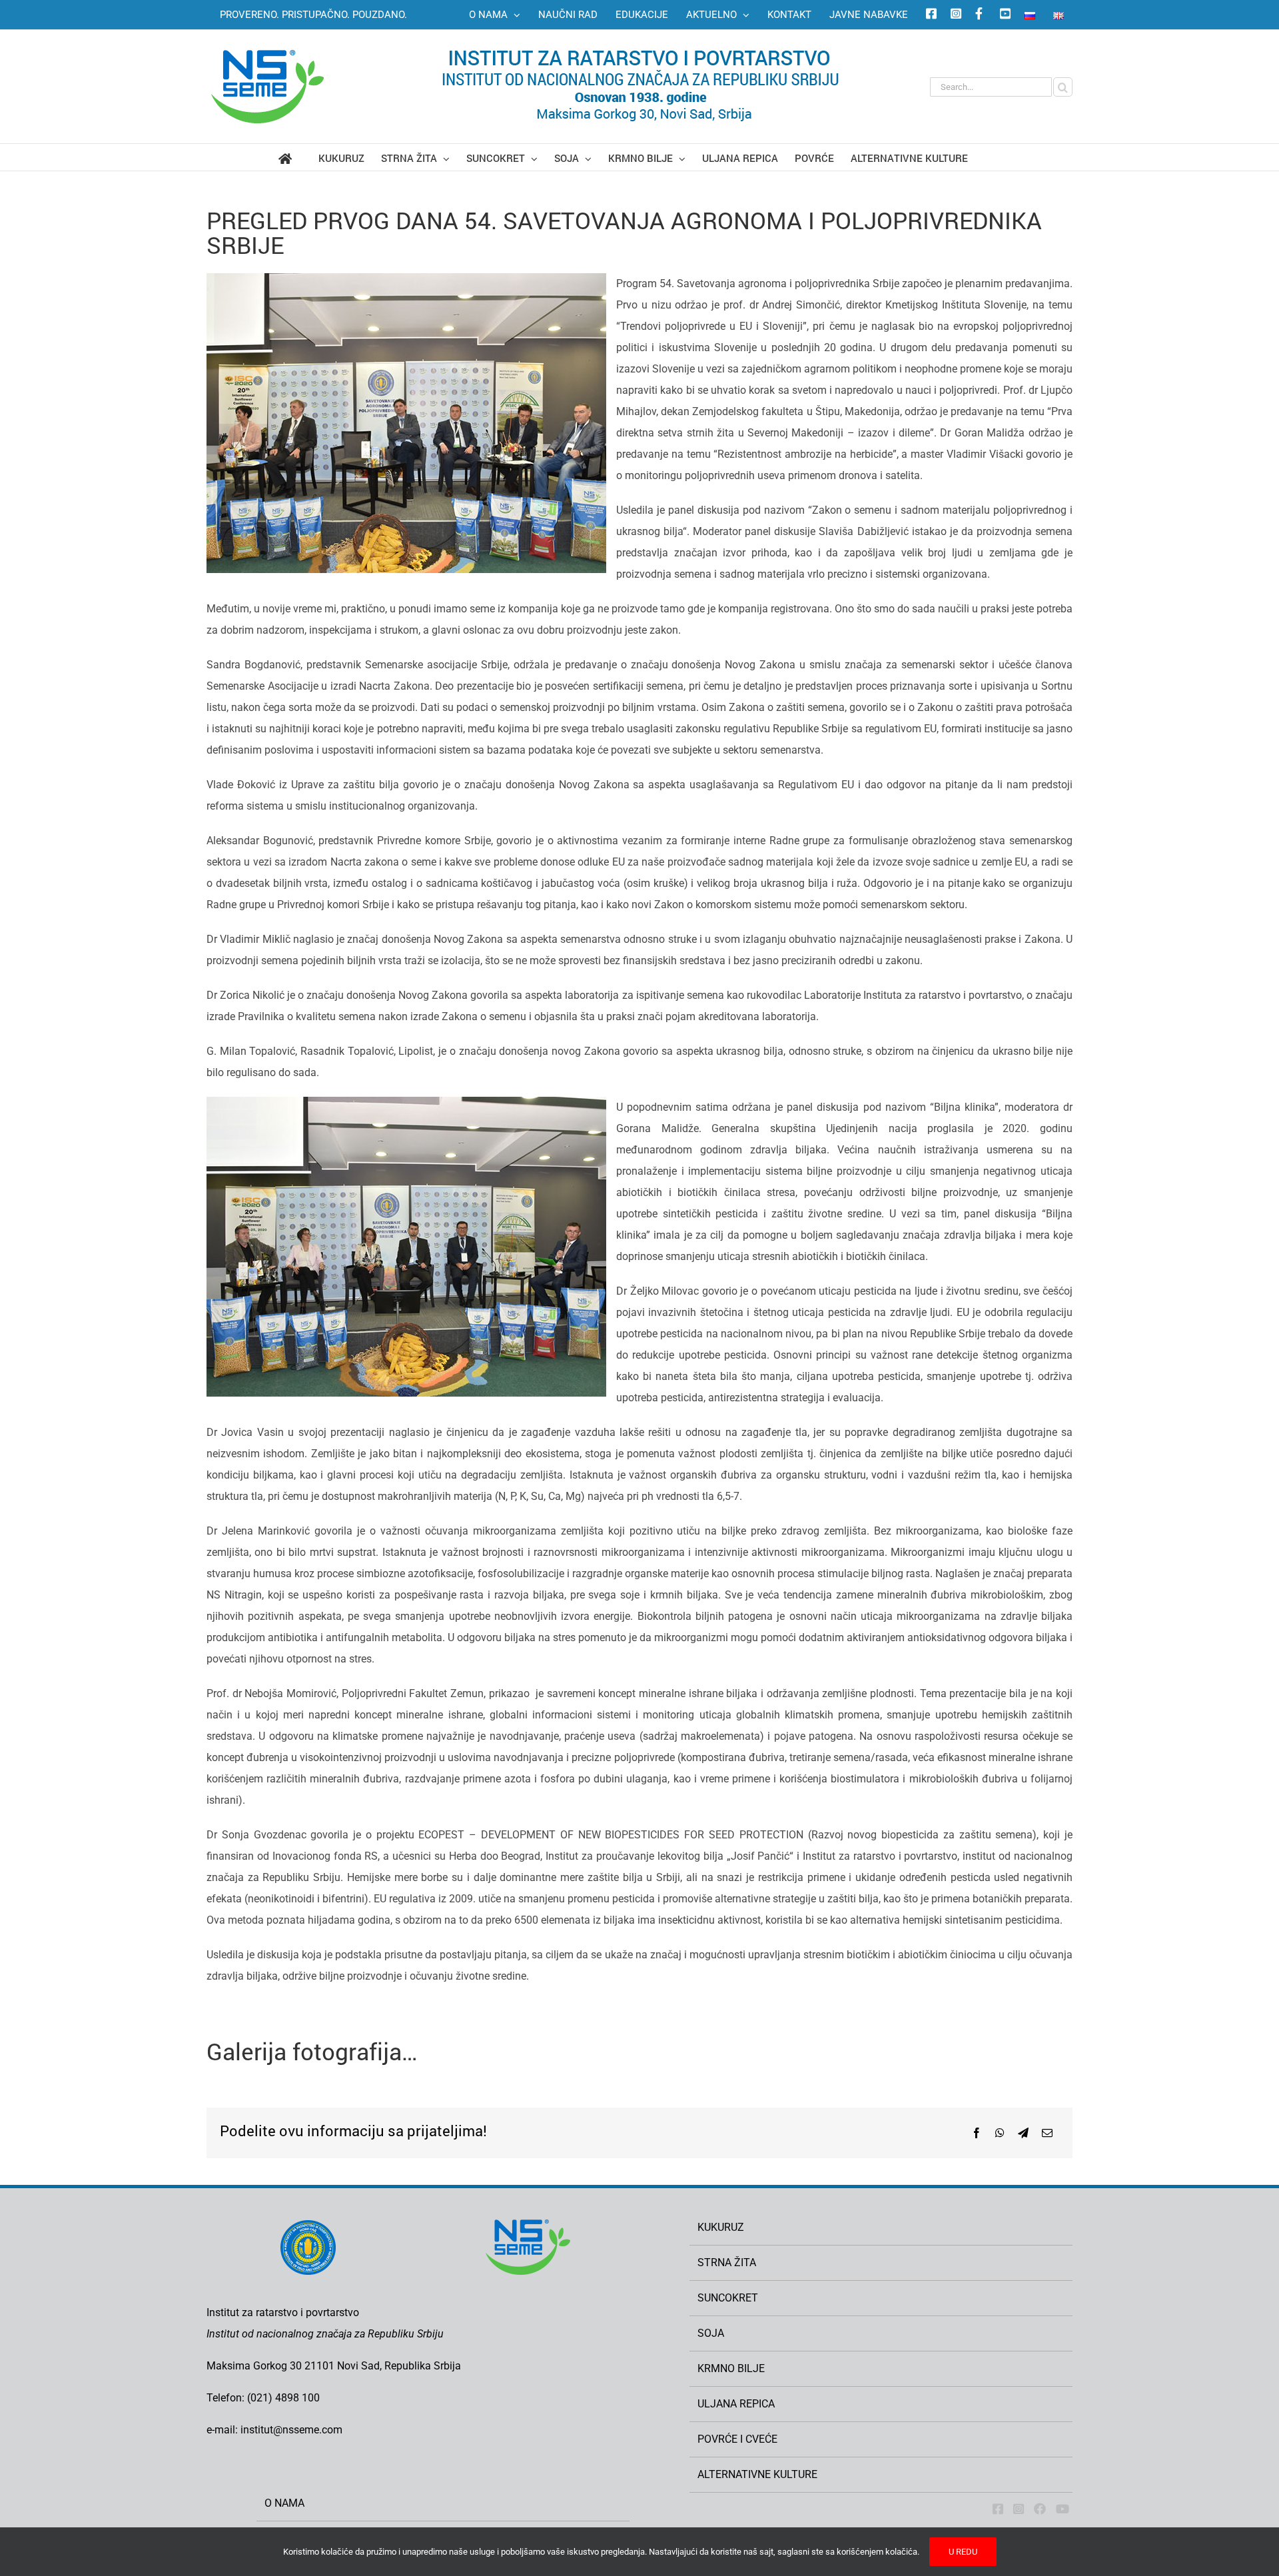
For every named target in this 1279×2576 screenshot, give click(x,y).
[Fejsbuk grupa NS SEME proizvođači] (979, 15)
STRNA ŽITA (727, 2262)
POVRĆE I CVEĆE (737, 2439)
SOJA (711, 2333)
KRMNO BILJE (731, 2368)
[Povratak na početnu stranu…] (298, 157)
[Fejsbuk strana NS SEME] (929, 15)
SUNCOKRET (728, 2298)
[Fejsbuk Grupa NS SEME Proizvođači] (1040, 2509)
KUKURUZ (721, 2227)
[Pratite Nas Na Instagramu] (1019, 2509)
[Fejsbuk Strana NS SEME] (998, 2509)
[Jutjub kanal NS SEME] (1003, 15)
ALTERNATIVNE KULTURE (757, 2474)
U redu (963, 2552)
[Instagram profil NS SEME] (954, 15)
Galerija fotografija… (312, 2051)
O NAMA (284, 2503)
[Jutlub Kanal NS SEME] (1063, 2509)
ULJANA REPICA (736, 2404)
